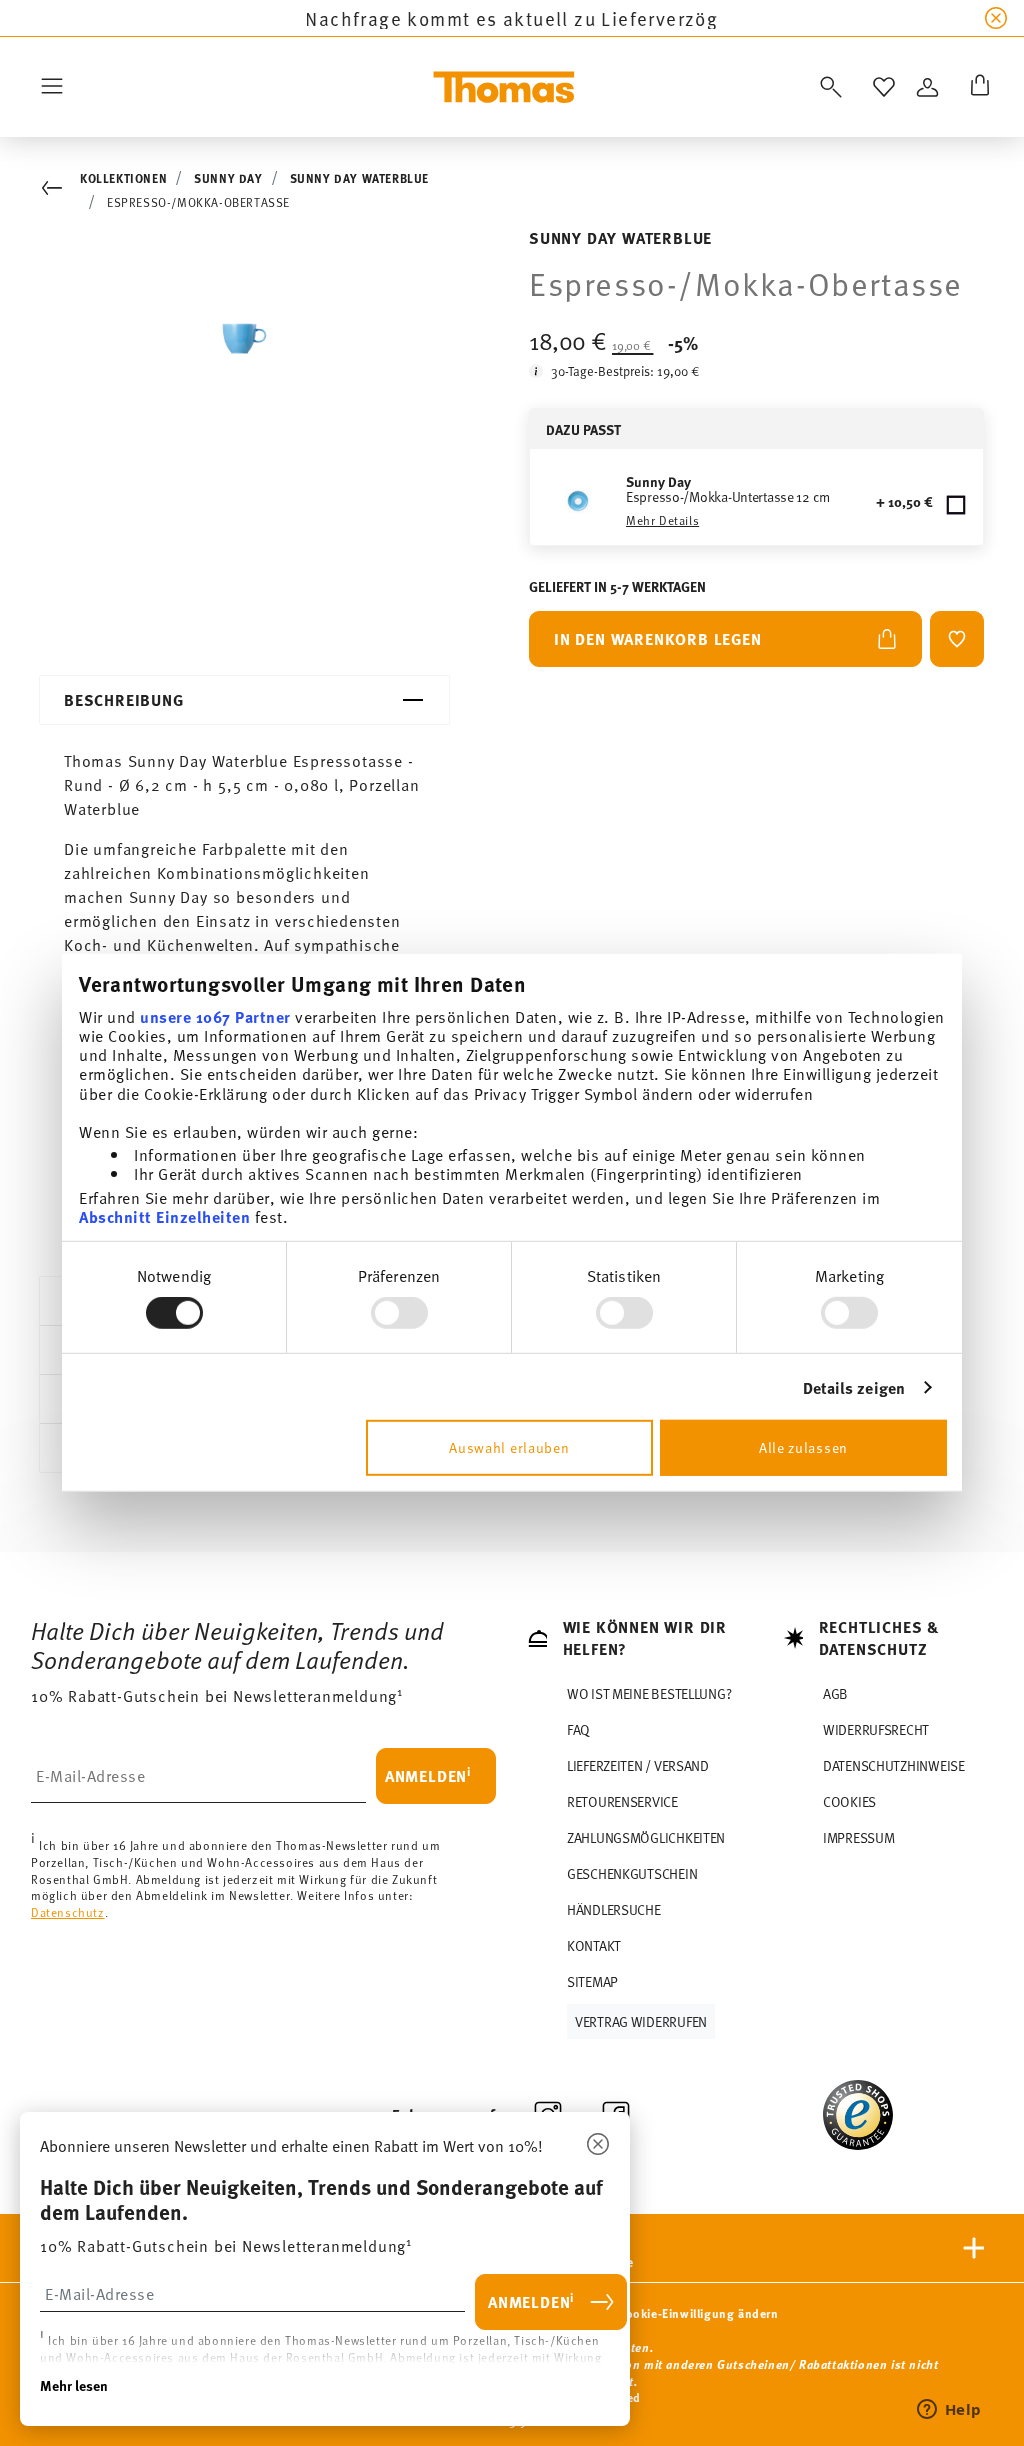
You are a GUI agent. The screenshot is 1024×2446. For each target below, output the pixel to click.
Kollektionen (123, 178)
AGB (835, 1693)
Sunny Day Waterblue (359, 178)
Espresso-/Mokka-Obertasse (198, 202)
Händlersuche (614, 1909)
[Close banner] (996, 18)
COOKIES (849, 1801)
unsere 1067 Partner (215, 1015)
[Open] (827, 87)
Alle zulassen (803, 1447)
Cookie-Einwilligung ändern (698, 2313)
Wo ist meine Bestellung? (649, 1693)
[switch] (399, 1313)
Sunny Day (228, 178)
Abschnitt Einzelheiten (164, 1216)
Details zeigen (854, 1387)
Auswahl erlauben (509, 1447)
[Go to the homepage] (504, 87)
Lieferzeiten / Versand (638, 1765)
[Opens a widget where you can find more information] (949, 2411)
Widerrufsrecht (876, 1729)
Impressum (858, 1837)
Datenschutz (68, 1912)
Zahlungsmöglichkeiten (646, 1837)
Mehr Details (662, 520)
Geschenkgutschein (632, 1873)
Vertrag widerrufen (641, 2021)
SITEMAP (592, 1981)
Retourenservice (622, 1801)
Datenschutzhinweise (894, 1765)
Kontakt (594, 1945)
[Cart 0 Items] (976, 87)
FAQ (578, 1729)
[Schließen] (598, 2145)
